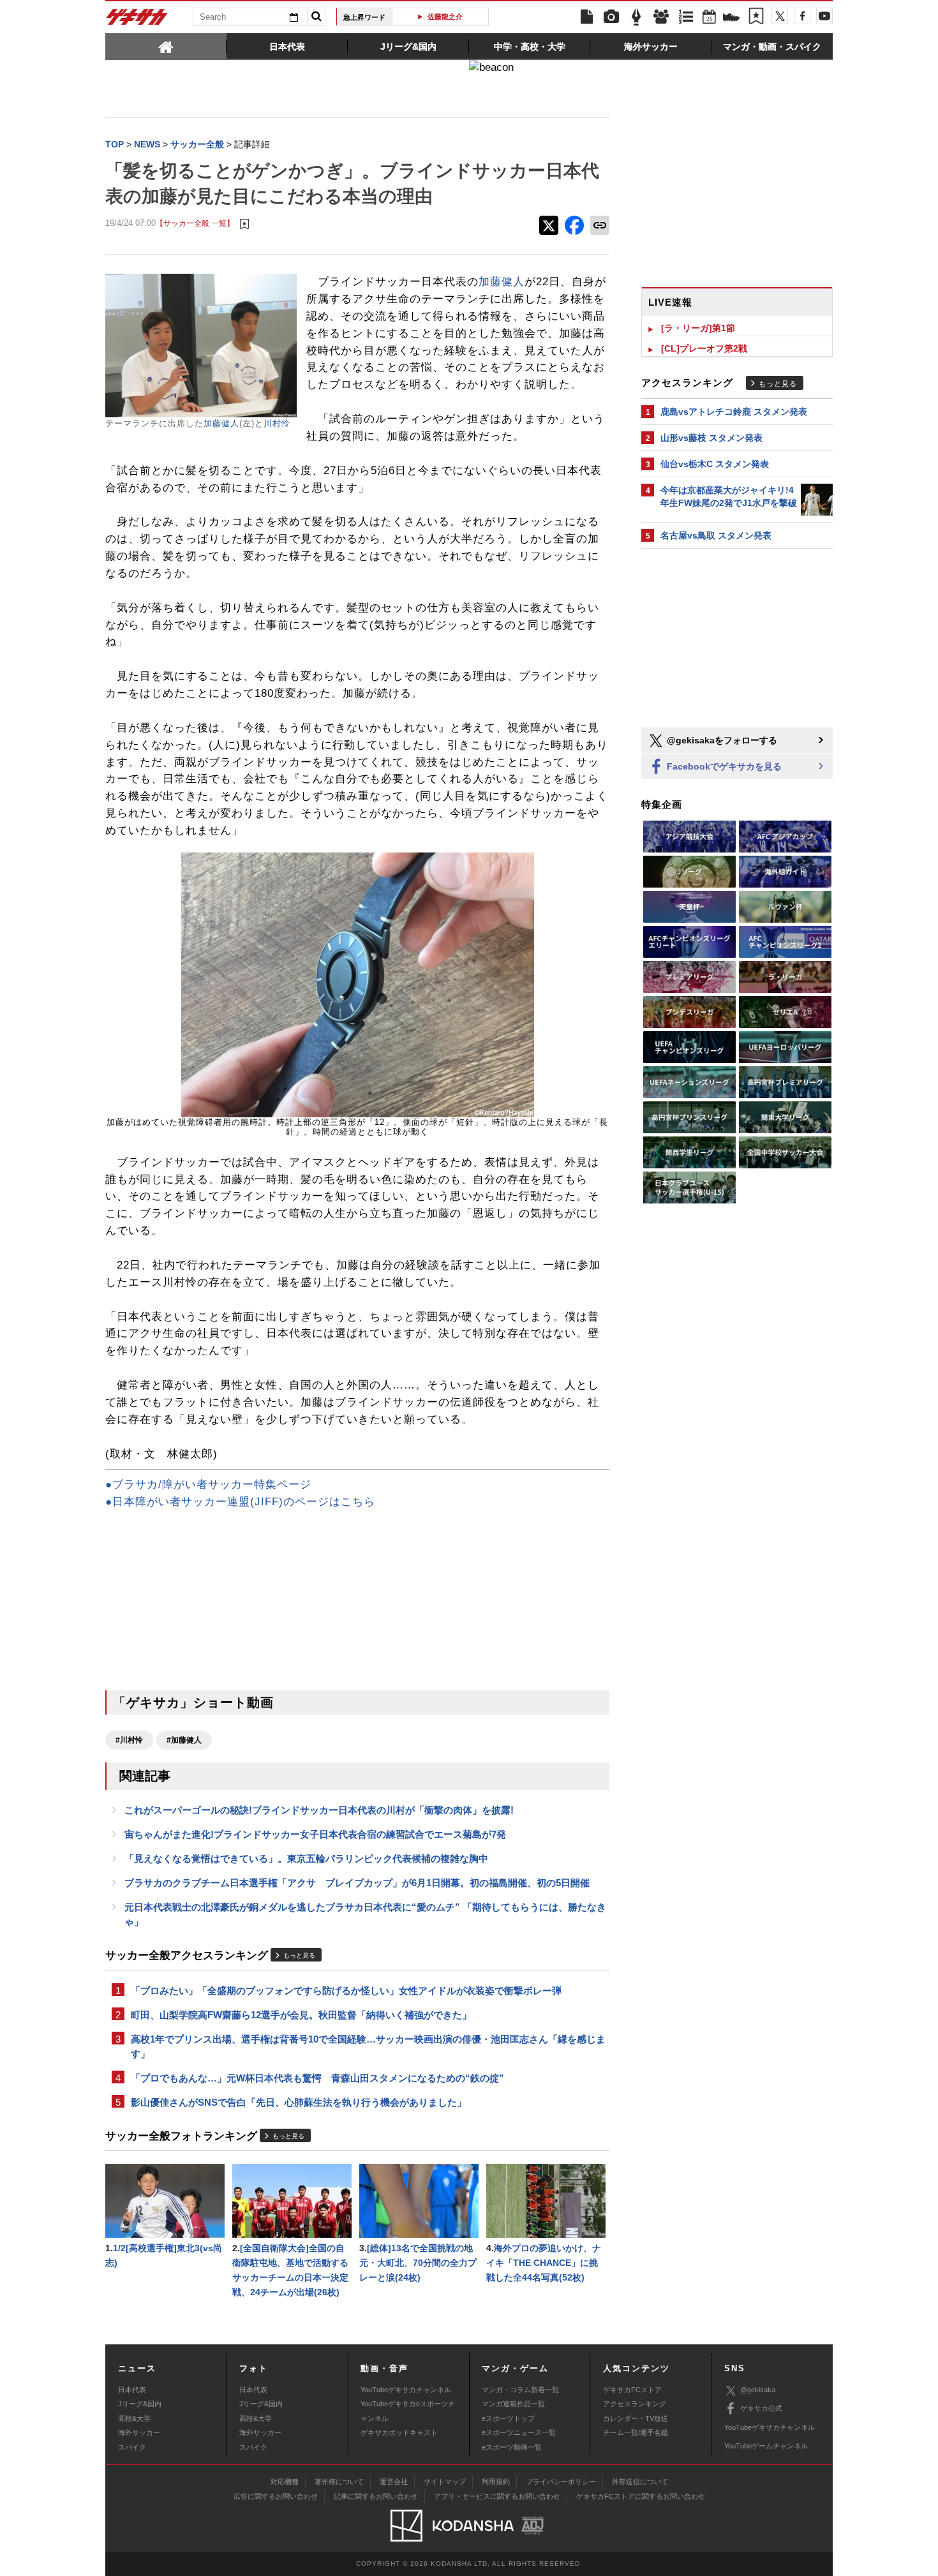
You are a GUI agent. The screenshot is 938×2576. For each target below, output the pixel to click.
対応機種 (285, 2482)
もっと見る (299, 1955)
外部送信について (640, 2482)
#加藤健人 (184, 1740)
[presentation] (166, 46)
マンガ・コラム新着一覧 (520, 2390)
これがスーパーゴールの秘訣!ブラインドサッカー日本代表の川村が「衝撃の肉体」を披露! (319, 1810)
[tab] (166, 46)
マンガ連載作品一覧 (513, 2404)
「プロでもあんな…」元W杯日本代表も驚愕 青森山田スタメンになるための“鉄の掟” (317, 2078)
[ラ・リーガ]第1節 (698, 328)
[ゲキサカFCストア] (731, 19)
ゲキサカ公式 (761, 2408)
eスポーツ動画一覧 (512, 2447)
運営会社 (394, 2482)
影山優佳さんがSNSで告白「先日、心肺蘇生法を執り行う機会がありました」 (299, 2102)
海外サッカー (139, 2432)
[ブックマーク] (756, 17)
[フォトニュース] (611, 17)
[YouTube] (824, 16)
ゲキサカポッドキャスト (399, 2432)
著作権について (339, 2482)
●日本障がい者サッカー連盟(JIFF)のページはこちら (240, 1502)
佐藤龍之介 (445, 17)
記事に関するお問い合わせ (376, 2496)
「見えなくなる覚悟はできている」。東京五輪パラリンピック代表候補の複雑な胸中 (306, 1858)
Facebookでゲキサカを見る (723, 766)
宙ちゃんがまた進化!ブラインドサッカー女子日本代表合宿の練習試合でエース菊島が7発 (315, 1834)
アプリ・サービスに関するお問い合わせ (497, 2496)
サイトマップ (445, 2482)
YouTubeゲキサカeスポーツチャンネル (408, 2411)
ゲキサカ (137, 20)
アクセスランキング (635, 2404)
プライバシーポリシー (561, 2482)
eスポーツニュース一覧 (519, 2432)
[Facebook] (802, 16)
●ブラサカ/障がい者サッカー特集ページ (208, 1485)
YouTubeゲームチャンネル (766, 2446)
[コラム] (636, 17)
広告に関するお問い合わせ (276, 2496)
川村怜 (277, 423)
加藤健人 (221, 423)
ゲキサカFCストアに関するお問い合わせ (641, 2496)
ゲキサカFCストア (632, 2390)
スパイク (132, 2447)
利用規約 (496, 2482)
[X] (780, 16)
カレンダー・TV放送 (636, 2418)
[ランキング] (686, 17)
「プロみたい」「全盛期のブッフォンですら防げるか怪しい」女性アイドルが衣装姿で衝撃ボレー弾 (346, 1991)
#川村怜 (129, 1740)
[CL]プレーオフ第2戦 (704, 348)
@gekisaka (758, 2390)
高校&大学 (134, 2418)
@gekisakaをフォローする (721, 740)
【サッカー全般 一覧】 (195, 223)
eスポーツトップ (508, 2418)
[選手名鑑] (661, 17)
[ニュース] (586, 17)
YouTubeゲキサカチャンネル (406, 2390)
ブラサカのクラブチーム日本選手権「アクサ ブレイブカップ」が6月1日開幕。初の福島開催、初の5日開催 (357, 1883)
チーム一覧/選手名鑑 (636, 2432)
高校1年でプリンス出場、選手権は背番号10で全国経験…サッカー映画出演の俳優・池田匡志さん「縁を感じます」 (368, 2046)
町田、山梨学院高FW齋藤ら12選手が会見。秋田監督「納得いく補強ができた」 (301, 2015)
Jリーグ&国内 (140, 2404)
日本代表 (132, 2390)
